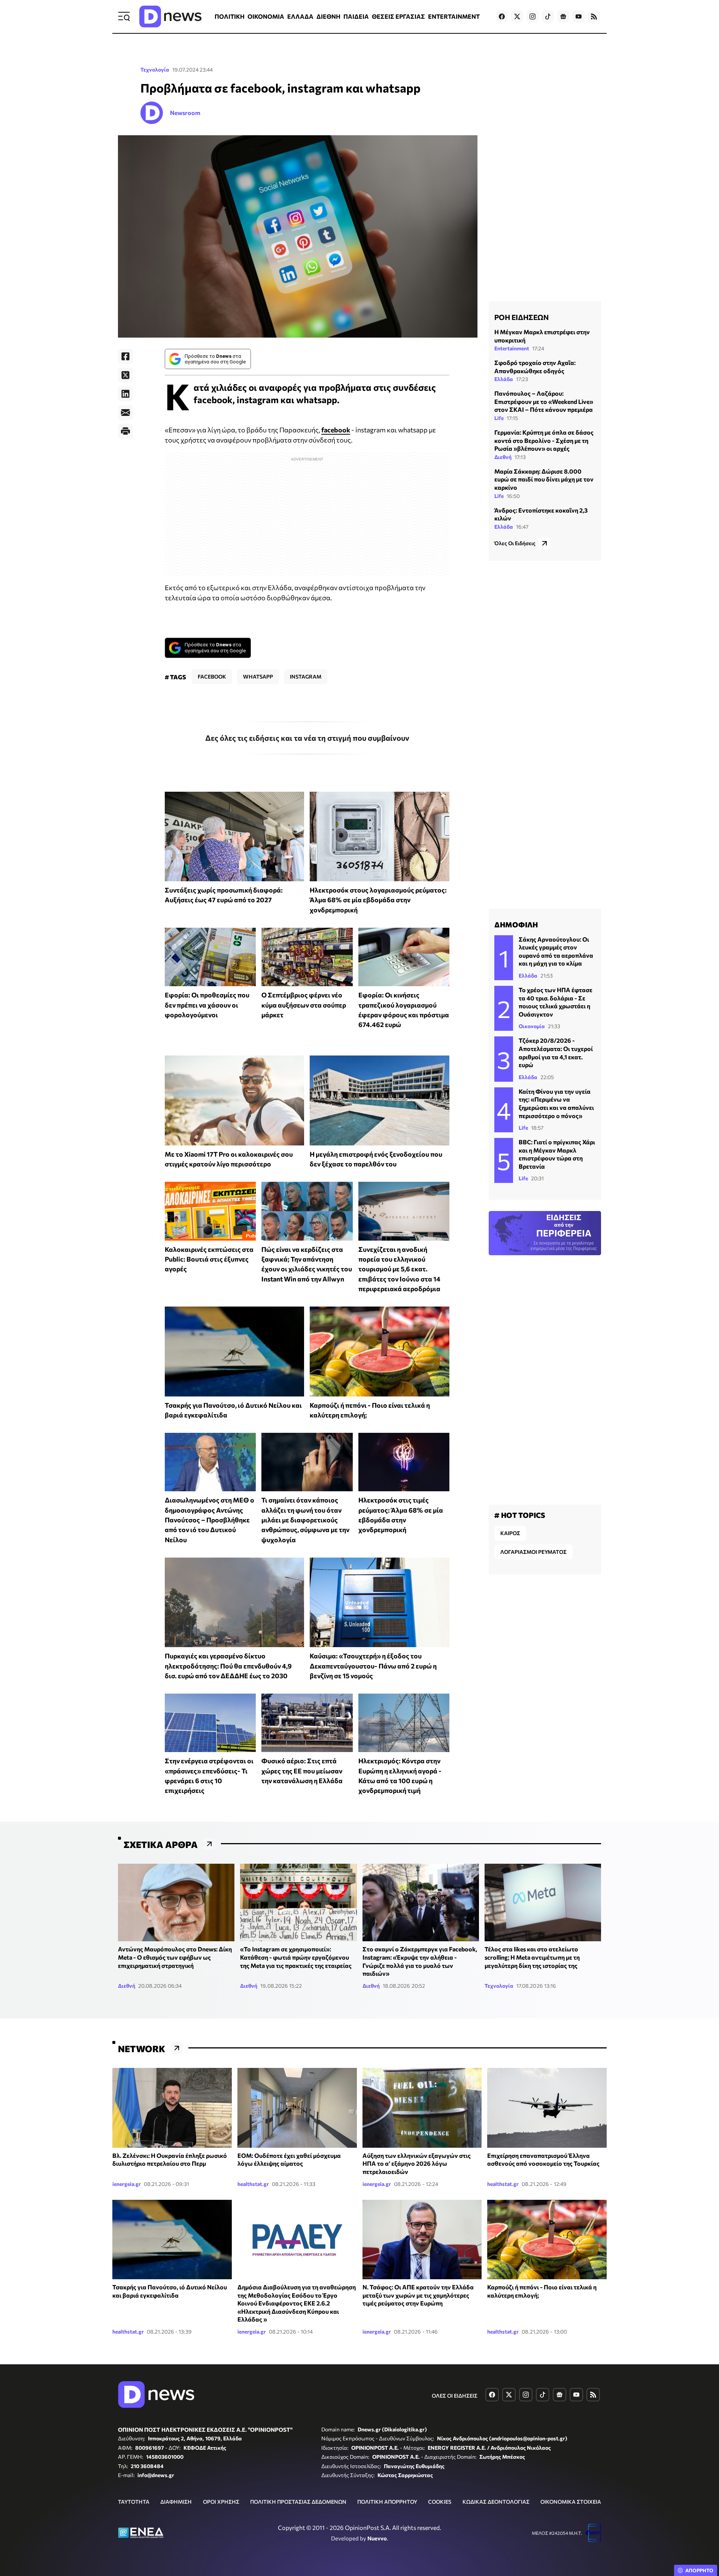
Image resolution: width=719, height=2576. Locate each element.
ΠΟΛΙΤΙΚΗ (230, 16)
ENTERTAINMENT (454, 16)
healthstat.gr (253, 2184)
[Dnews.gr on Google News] (563, 16)
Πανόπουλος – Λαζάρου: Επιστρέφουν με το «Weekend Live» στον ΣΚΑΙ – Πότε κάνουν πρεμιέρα (544, 401)
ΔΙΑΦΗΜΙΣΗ (176, 2502)
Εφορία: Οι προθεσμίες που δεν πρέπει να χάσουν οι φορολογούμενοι (207, 1005)
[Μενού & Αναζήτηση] (124, 16)
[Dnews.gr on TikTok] (548, 16)
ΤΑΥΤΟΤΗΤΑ (134, 2502)
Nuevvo (377, 2538)
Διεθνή (503, 457)
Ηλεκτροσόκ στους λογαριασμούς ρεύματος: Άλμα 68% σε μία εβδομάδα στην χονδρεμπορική (378, 900)
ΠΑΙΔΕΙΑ (356, 16)
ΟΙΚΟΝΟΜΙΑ (266, 16)
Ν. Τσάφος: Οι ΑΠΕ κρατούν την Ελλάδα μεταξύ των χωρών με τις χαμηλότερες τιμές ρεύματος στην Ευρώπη (418, 2295)
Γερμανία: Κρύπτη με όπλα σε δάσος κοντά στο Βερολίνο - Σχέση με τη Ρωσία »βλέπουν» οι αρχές (544, 440)
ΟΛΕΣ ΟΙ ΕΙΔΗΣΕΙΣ (455, 2396)
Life (499, 418)
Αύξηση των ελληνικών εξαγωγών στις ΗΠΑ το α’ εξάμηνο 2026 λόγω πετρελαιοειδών (417, 2163)
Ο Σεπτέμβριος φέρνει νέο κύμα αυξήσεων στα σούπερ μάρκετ (304, 1005)
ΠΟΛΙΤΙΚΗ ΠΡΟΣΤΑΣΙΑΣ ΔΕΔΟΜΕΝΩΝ (298, 2502)
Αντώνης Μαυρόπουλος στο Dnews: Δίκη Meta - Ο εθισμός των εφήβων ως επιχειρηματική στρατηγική (175, 1957)
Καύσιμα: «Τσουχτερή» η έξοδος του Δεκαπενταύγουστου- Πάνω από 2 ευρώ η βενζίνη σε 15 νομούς (373, 1666)
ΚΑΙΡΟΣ (510, 1533)
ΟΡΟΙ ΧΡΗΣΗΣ (221, 2502)
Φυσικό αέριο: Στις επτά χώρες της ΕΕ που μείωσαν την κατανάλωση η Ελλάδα (302, 1771)
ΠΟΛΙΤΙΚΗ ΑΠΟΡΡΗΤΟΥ (387, 2502)
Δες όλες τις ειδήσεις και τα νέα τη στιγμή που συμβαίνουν (307, 738)
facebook (336, 430)
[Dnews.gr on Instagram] (533, 16)
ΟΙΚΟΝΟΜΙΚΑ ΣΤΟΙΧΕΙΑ (571, 2502)
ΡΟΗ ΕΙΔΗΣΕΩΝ (521, 317)
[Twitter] (125, 375)
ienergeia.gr (127, 2184)
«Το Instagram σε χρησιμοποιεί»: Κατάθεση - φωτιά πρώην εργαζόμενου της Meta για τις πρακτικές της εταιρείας (296, 1957)
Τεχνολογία (155, 70)
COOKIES (440, 2502)
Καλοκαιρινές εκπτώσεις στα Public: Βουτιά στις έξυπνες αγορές (209, 1259)
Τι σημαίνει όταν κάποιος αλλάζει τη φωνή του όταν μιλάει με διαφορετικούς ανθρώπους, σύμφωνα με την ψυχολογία (305, 1520)
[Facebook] (125, 356)
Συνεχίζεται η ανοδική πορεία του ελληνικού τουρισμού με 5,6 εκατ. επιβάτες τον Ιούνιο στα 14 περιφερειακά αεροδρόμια (399, 1269)
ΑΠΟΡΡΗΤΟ (699, 2570)
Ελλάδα (504, 379)
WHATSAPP (258, 677)
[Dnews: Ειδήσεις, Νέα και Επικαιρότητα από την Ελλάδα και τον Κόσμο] (170, 16)
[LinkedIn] (125, 394)
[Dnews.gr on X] (517, 16)
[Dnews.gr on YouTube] (579, 16)
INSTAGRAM (306, 677)
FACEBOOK (212, 677)
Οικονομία (532, 1026)
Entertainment (512, 348)
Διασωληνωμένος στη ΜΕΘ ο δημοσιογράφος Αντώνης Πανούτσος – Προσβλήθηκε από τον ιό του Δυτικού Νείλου (210, 1520)
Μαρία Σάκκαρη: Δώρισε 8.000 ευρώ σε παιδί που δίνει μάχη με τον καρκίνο (544, 479)
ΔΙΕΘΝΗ (328, 16)
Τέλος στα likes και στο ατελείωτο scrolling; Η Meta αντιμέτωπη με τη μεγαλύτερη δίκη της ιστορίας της (532, 1957)
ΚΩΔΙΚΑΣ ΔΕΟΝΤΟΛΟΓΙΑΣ (496, 2502)
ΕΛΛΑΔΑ (300, 16)
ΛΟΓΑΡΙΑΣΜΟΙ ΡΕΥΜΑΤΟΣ (533, 1552)
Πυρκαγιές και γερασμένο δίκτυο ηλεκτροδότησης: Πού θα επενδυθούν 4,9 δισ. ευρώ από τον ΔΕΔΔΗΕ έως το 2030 (228, 1666)
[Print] (125, 431)
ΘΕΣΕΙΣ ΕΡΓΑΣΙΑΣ (398, 16)
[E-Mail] (125, 413)
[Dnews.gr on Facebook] (502, 16)
